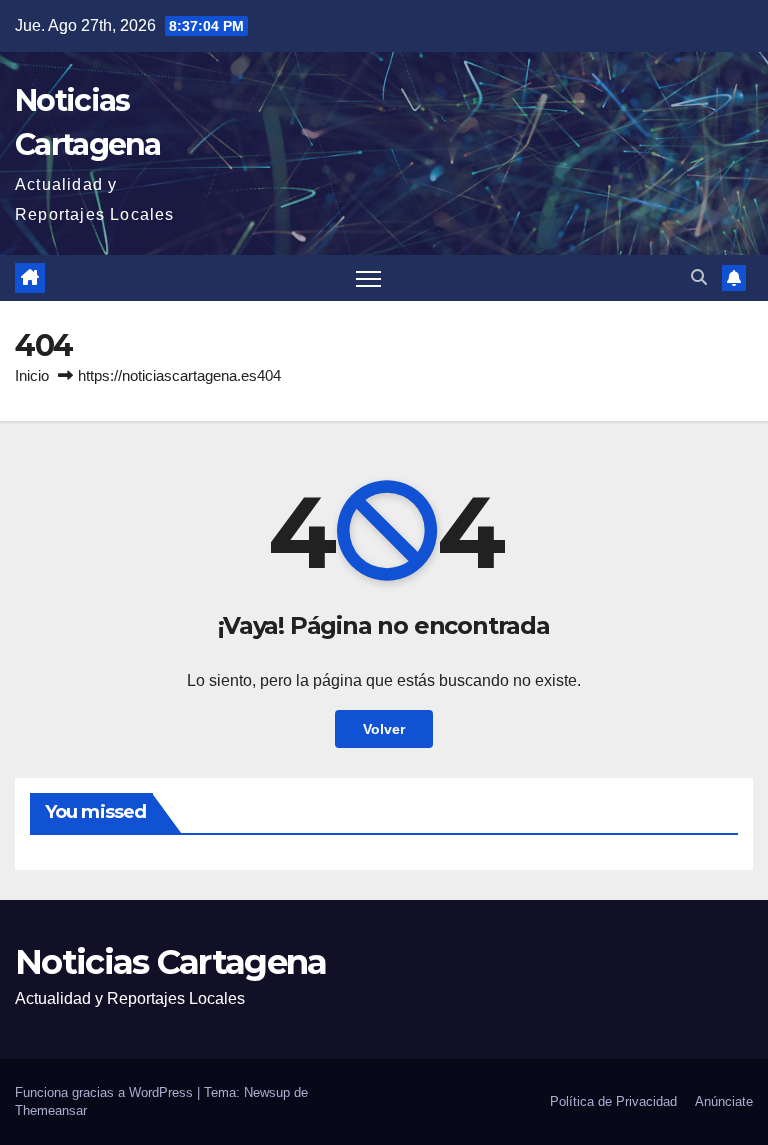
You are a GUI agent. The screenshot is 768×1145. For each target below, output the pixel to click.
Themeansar (51, 1110)
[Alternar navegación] (368, 278)
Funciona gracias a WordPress (106, 1092)
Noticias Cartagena (170, 962)
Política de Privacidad (613, 1101)
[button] (699, 277)
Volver (384, 729)
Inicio (32, 375)
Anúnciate (724, 1101)
